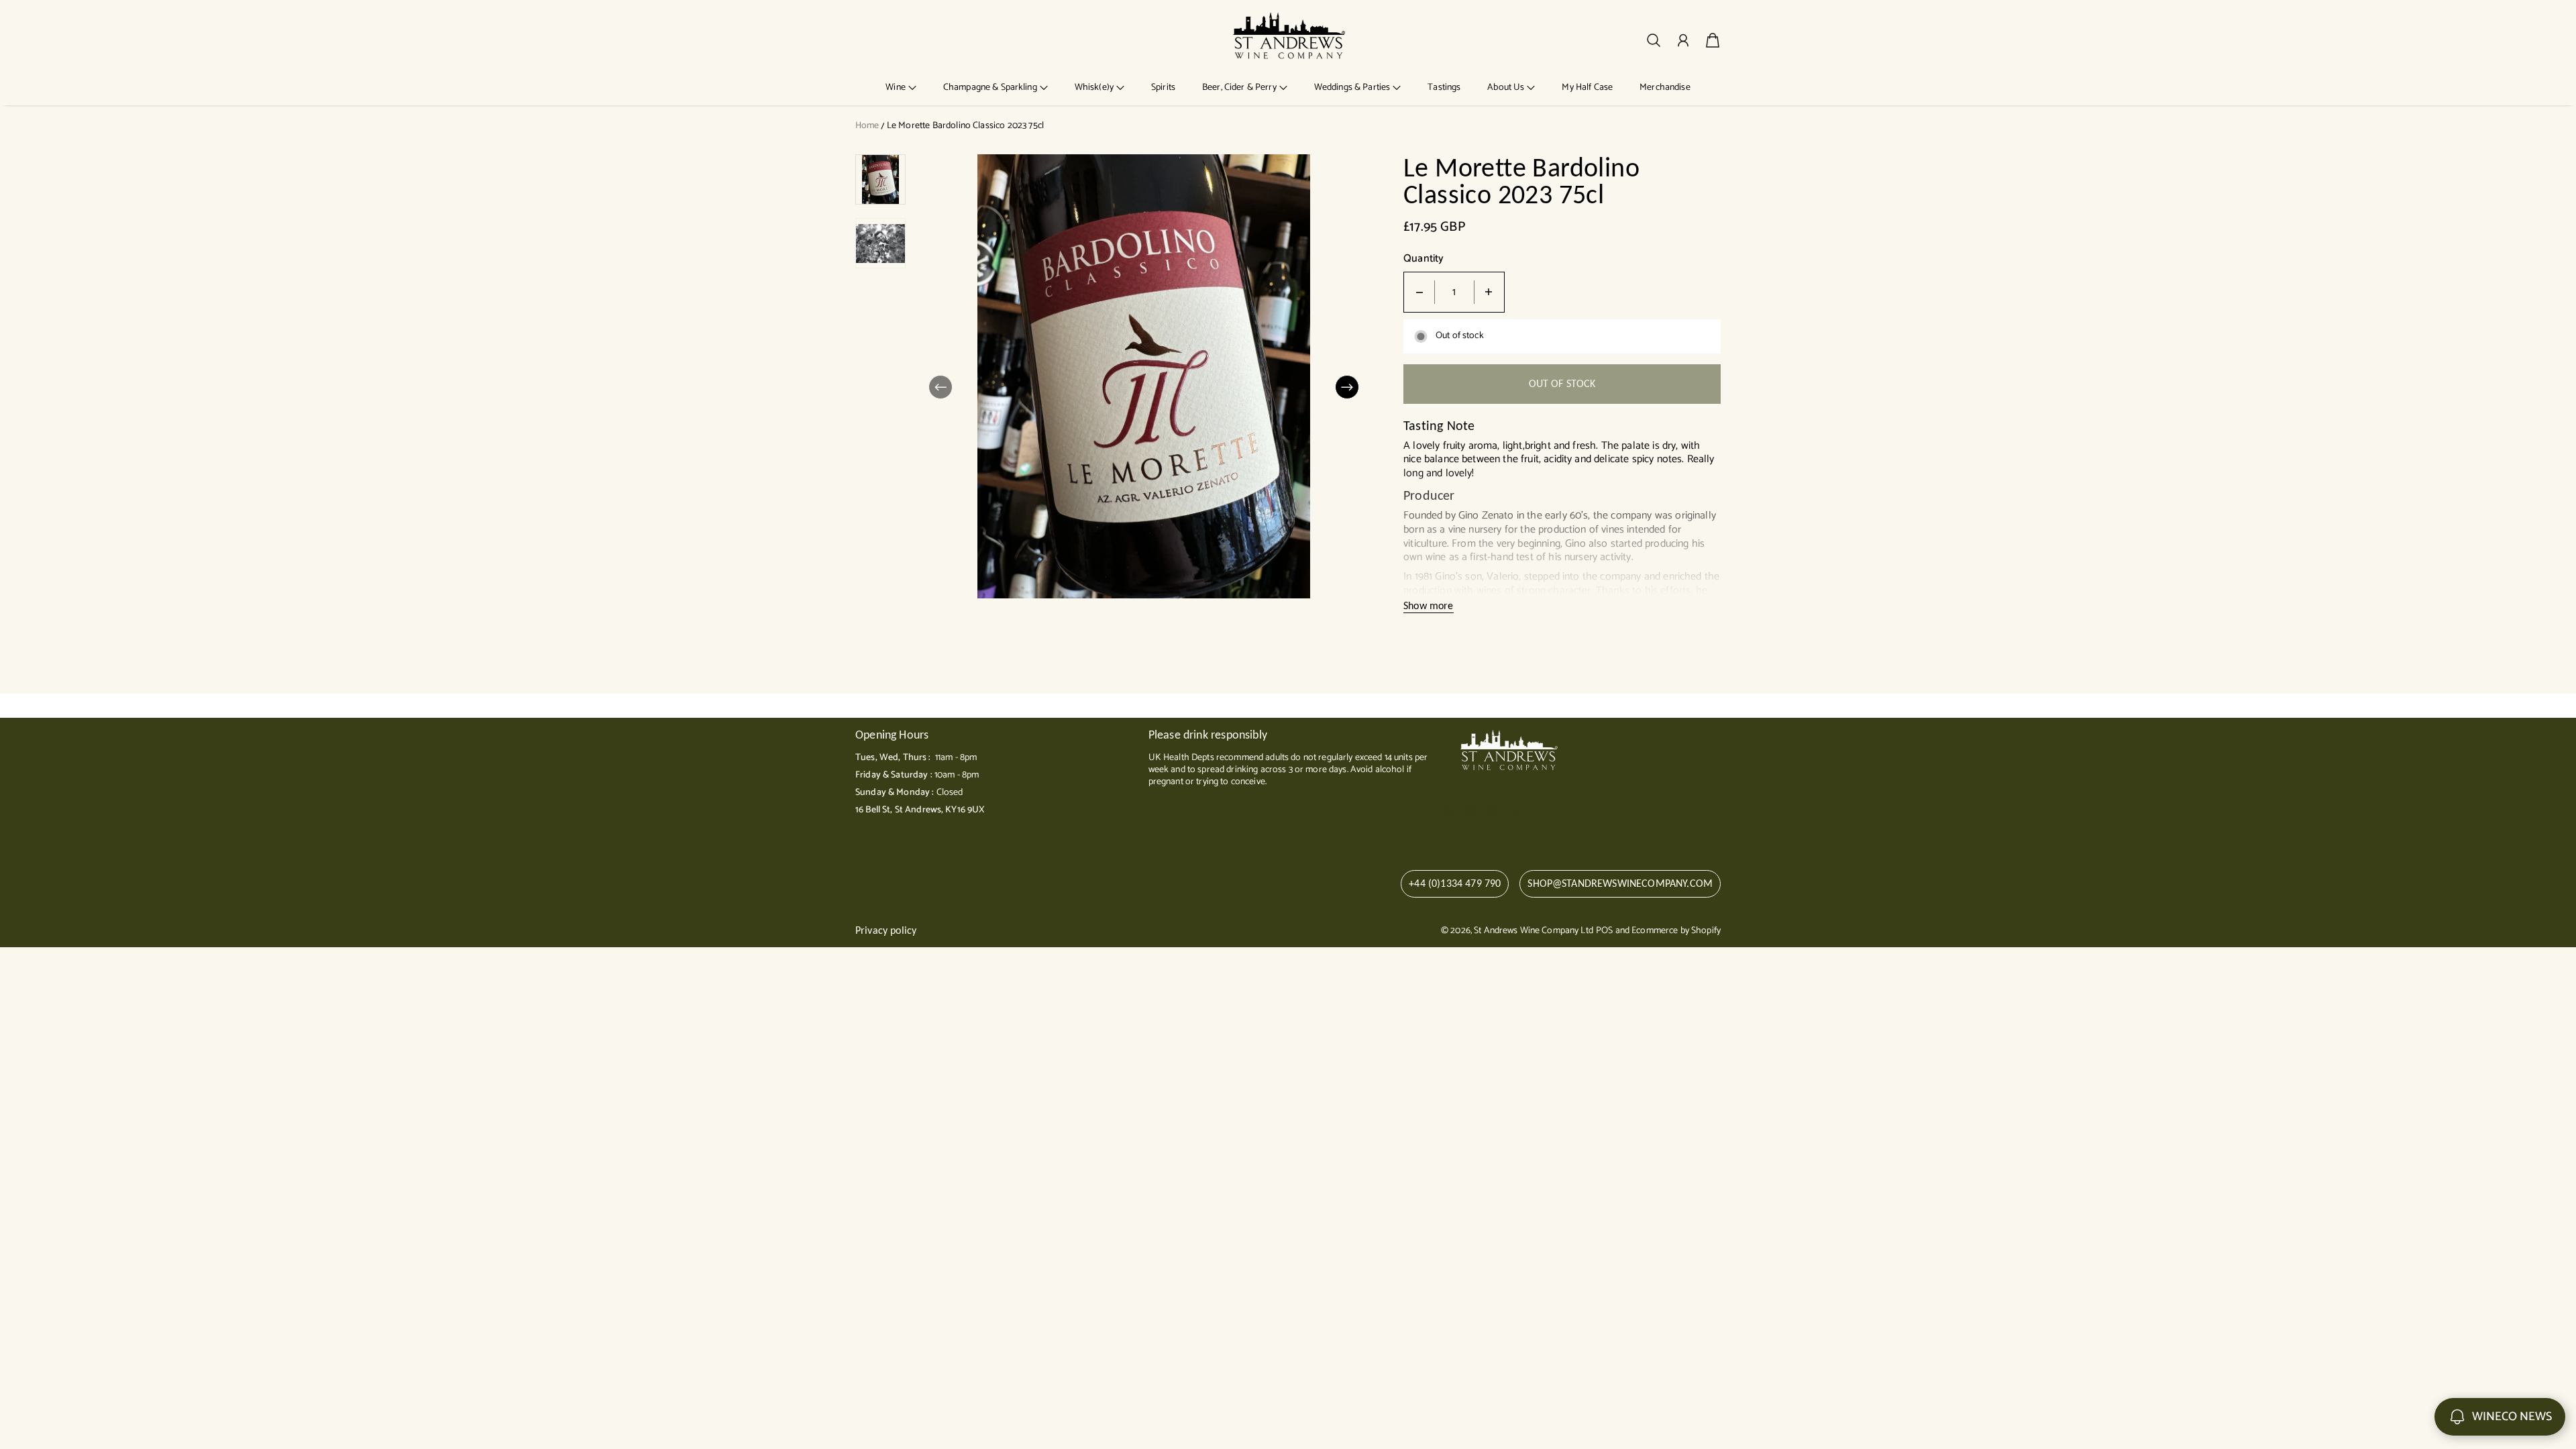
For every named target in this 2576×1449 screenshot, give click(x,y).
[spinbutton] (1454, 292)
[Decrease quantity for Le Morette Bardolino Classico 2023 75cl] (1419, 292)
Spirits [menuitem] (1163, 88)
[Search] (1654, 40)
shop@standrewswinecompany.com (1620, 883)
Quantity (1424, 259)
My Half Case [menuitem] (1587, 88)
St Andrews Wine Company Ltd (1534, 931)
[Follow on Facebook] (1470, 811)
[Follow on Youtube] (1516, 811)
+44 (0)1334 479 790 (1455, 883)
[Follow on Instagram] (1491, 811)
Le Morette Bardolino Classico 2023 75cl (965, 126)
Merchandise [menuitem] (1665, 88)
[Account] (1683, 40)
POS (1604, 931)
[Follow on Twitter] (1448, 811)
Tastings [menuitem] (1444, 88)
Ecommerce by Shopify (1676, 931)
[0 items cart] (1713, 40)
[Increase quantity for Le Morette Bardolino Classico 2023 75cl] (1489, 292)
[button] (901, 88)
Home (867, 126)
